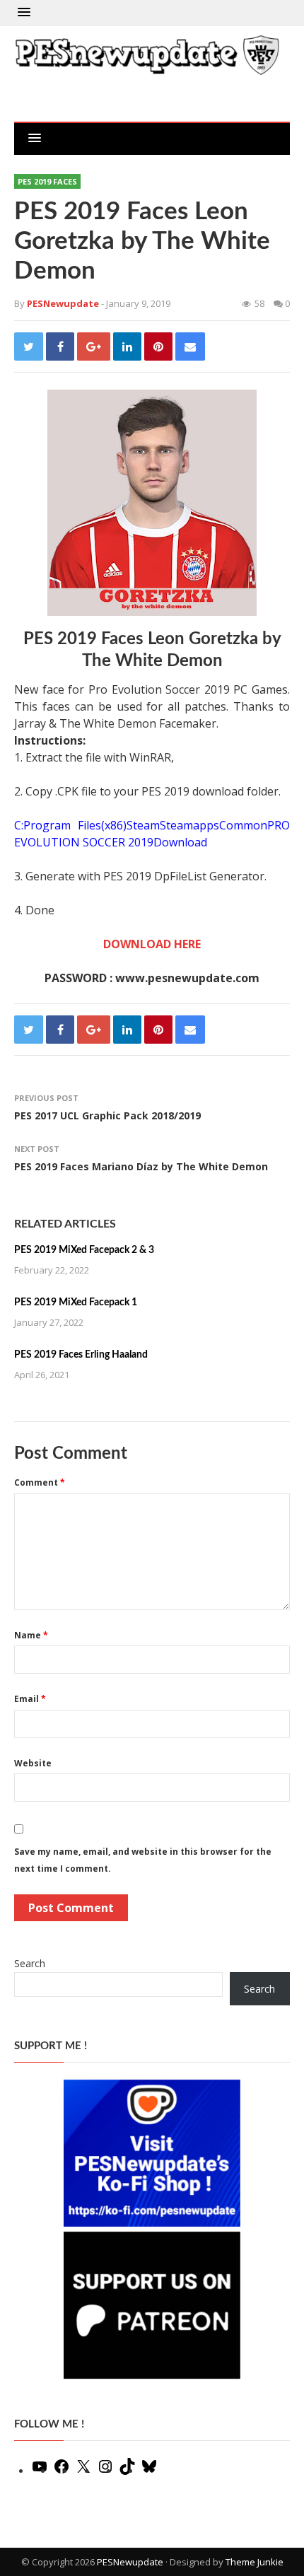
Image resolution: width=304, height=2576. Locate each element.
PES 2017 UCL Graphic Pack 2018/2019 (107, 1115)
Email (30, 1699)
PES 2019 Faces (47, 181)
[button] (24, 13)
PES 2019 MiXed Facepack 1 (76, 1302)
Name (31, 1635)
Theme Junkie (255, 2562)
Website (33, 1763)
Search (30, 1963)
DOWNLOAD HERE (152, 944)
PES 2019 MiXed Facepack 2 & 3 (84, 1250)
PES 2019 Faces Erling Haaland (81, 1355)
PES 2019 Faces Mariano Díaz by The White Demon (141, 1166)
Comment (40, 1482)
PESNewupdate (130, 2562)
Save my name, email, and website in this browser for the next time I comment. (143, 1860)
